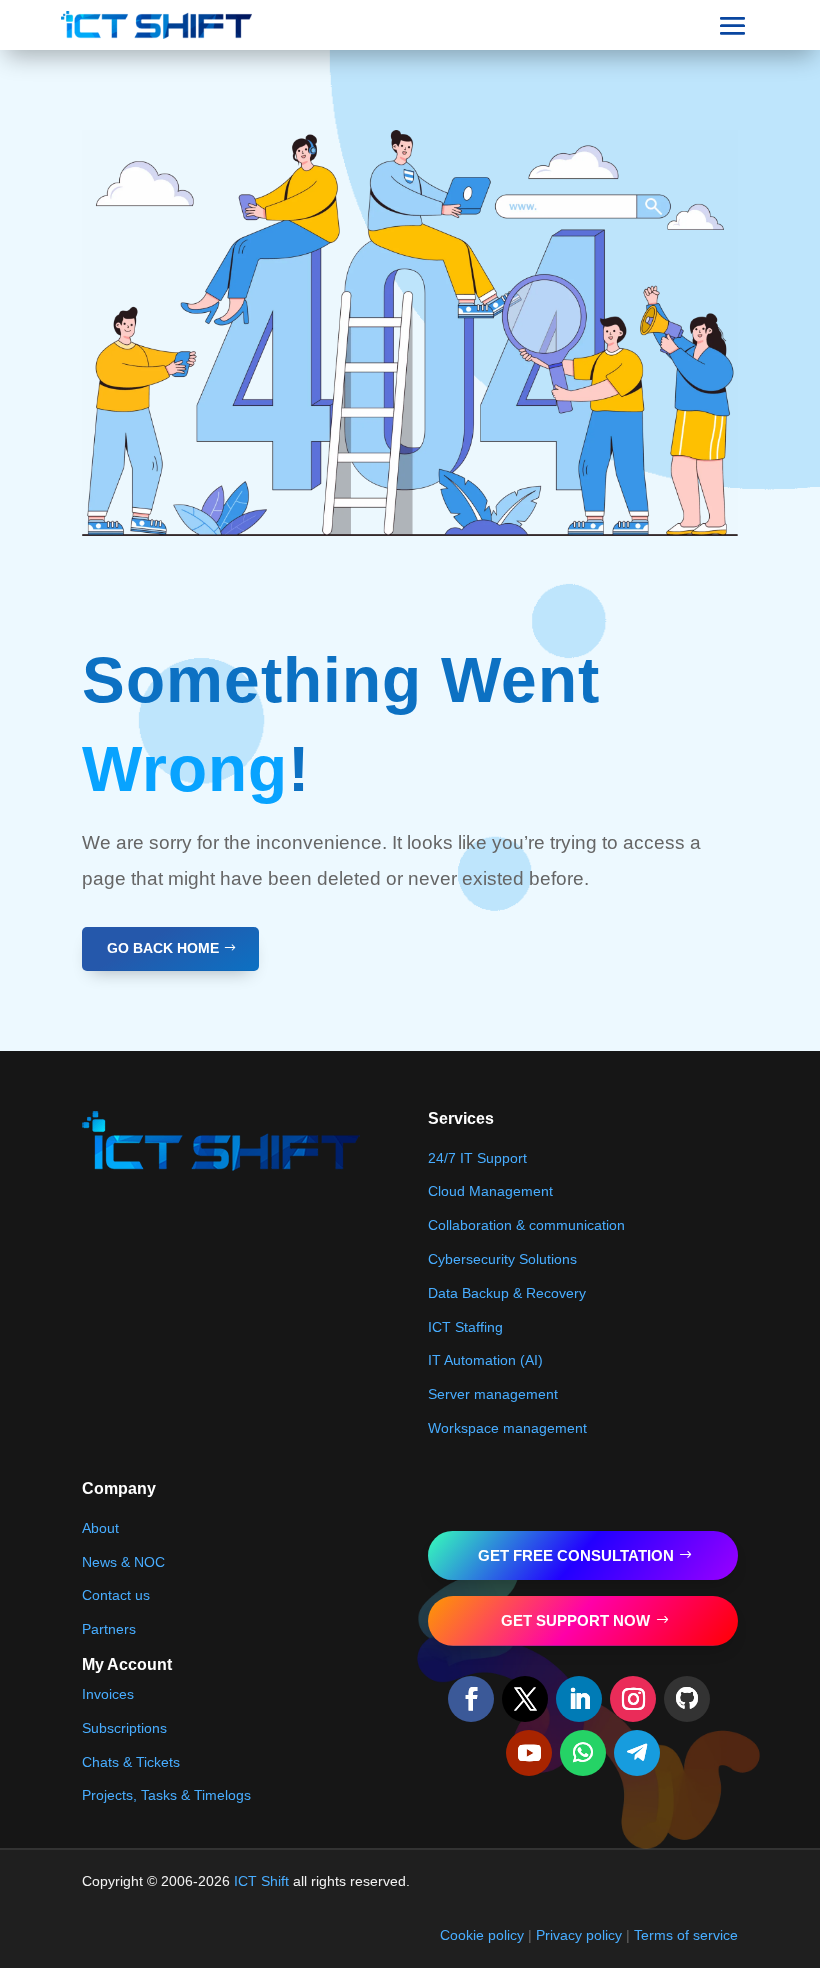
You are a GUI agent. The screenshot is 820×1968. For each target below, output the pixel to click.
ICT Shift (261, 1881)
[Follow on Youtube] (529, 1753)
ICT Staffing (465, 1327)
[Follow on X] (525, 1699)
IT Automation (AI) (485, 1360)
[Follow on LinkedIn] (579, 1699)
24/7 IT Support (477, 1158)
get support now (575, 1620)
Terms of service (686, 1935)
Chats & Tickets (131, 1762)
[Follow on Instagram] (633, 1699)
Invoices (108, 1694)
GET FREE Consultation (576, 1555)
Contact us (116, 1595)
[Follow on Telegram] (637, 1753)
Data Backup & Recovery (507, 1293)
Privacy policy (579, 1935)
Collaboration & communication (526, 1225)
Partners (109, 1629)
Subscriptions (124, 1728)
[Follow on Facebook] (471, 1699)
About (100, 1528)
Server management (493, 1394)
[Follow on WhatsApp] (583, 1753)
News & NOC (123, 1562)
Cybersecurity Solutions (502, 1259)
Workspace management (507, 1428)
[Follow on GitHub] (687, 1699)
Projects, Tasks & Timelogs (166, 1795)
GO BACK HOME (163, 948)
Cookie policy (482, 1935)
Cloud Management (490, 1191)
